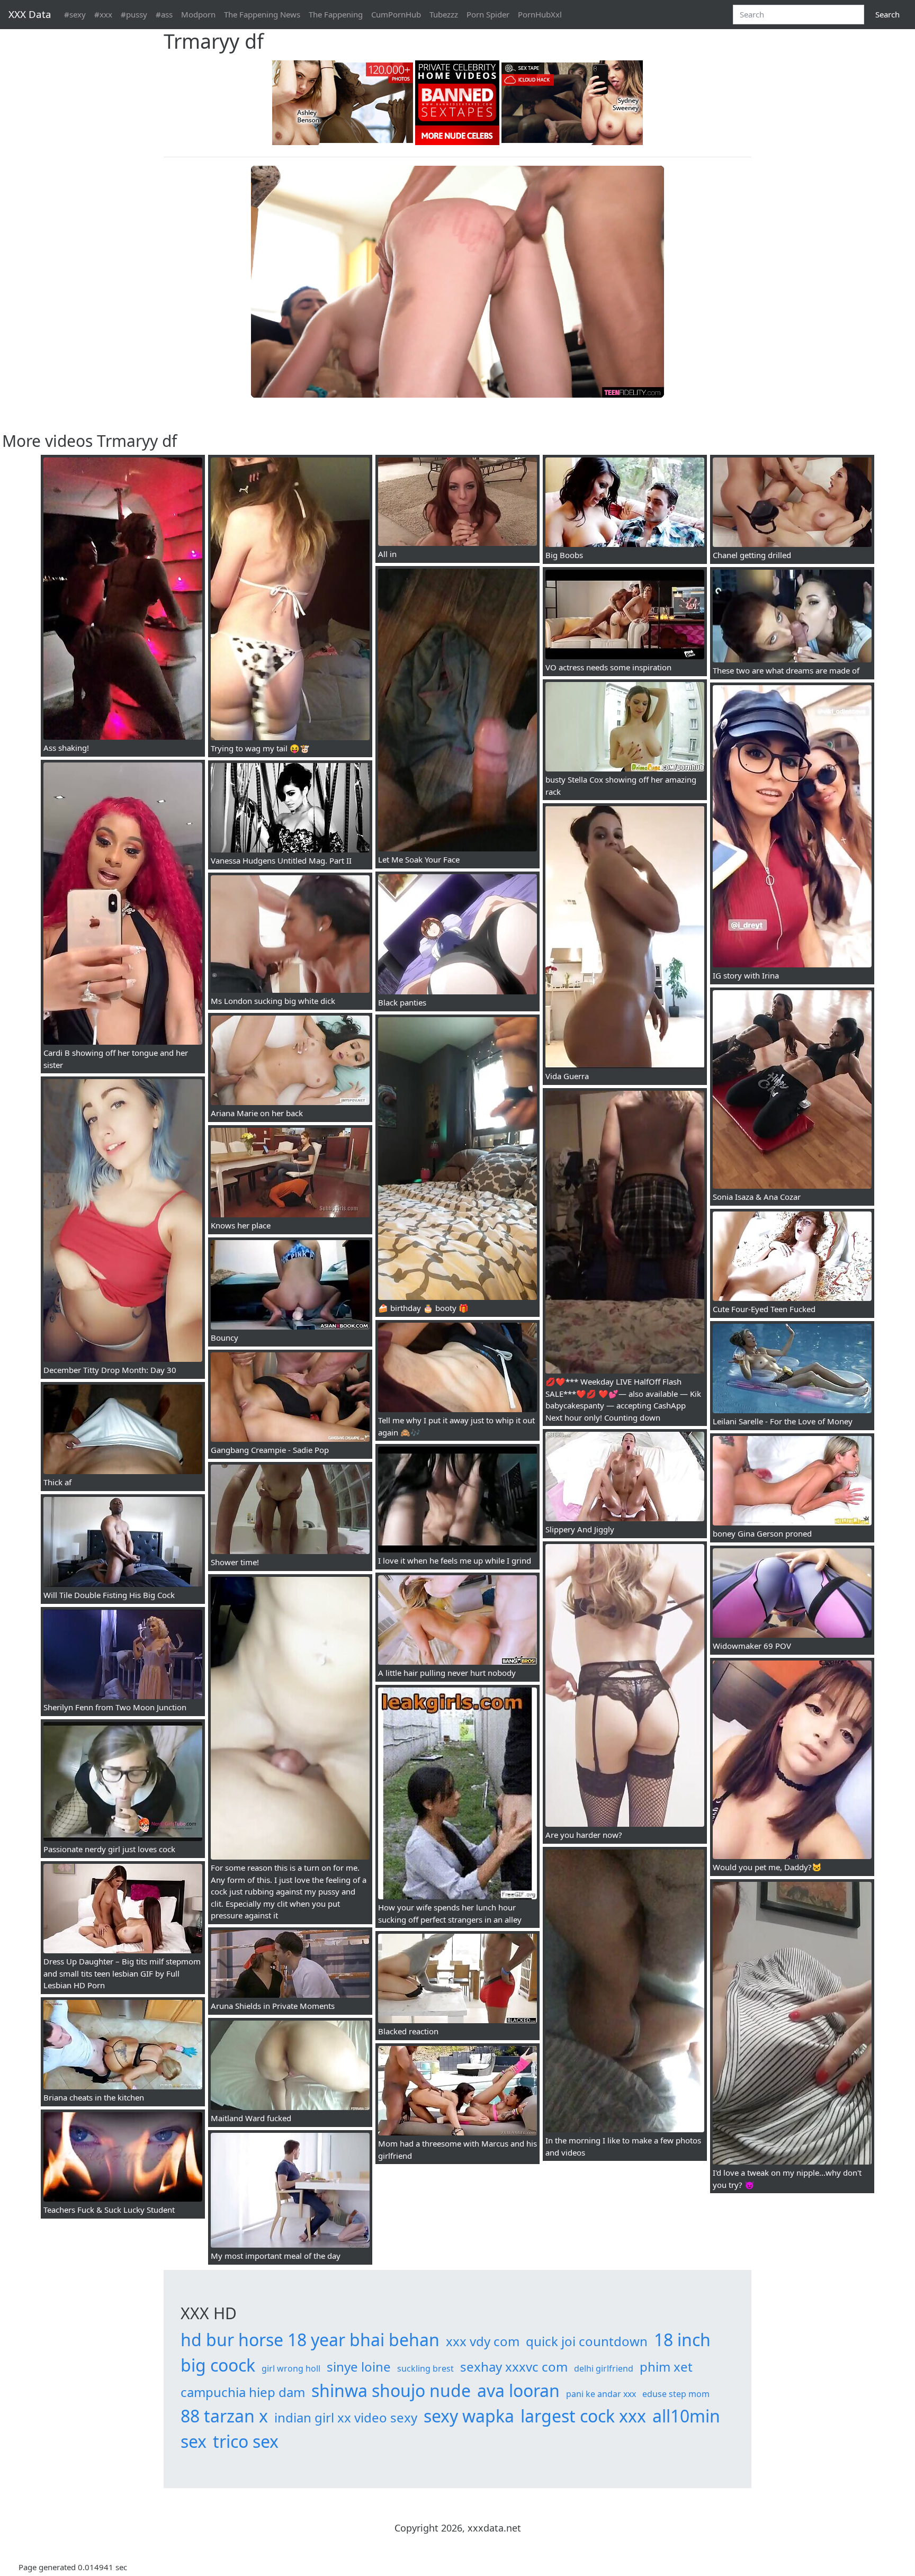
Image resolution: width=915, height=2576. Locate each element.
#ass (164, 14)
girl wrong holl (291, 2368)
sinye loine (359, 2367)
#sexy (75, 14)
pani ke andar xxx (601, 2394)
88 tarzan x (224, 2416)
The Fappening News (262, 14)
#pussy (134, 14)
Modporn (198, 14)
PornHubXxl (540, 14)
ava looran (518, 2390)
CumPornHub (396, 14)
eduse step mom (676, 2394)
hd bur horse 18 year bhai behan (310, 2340)
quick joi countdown (587, 2341)
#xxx (103, 14)
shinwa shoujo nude (391, 2390)
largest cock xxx (583, 2416)
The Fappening (336, 14)
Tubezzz (444, 14)
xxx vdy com (483, 2341)
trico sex (246, 2441)
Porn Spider (488, 14)
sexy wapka (469, 2416)
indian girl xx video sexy (346, 2417)
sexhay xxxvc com (514, 2367)
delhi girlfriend (604, 2368)
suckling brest (425, 2368)
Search (887, 14)
